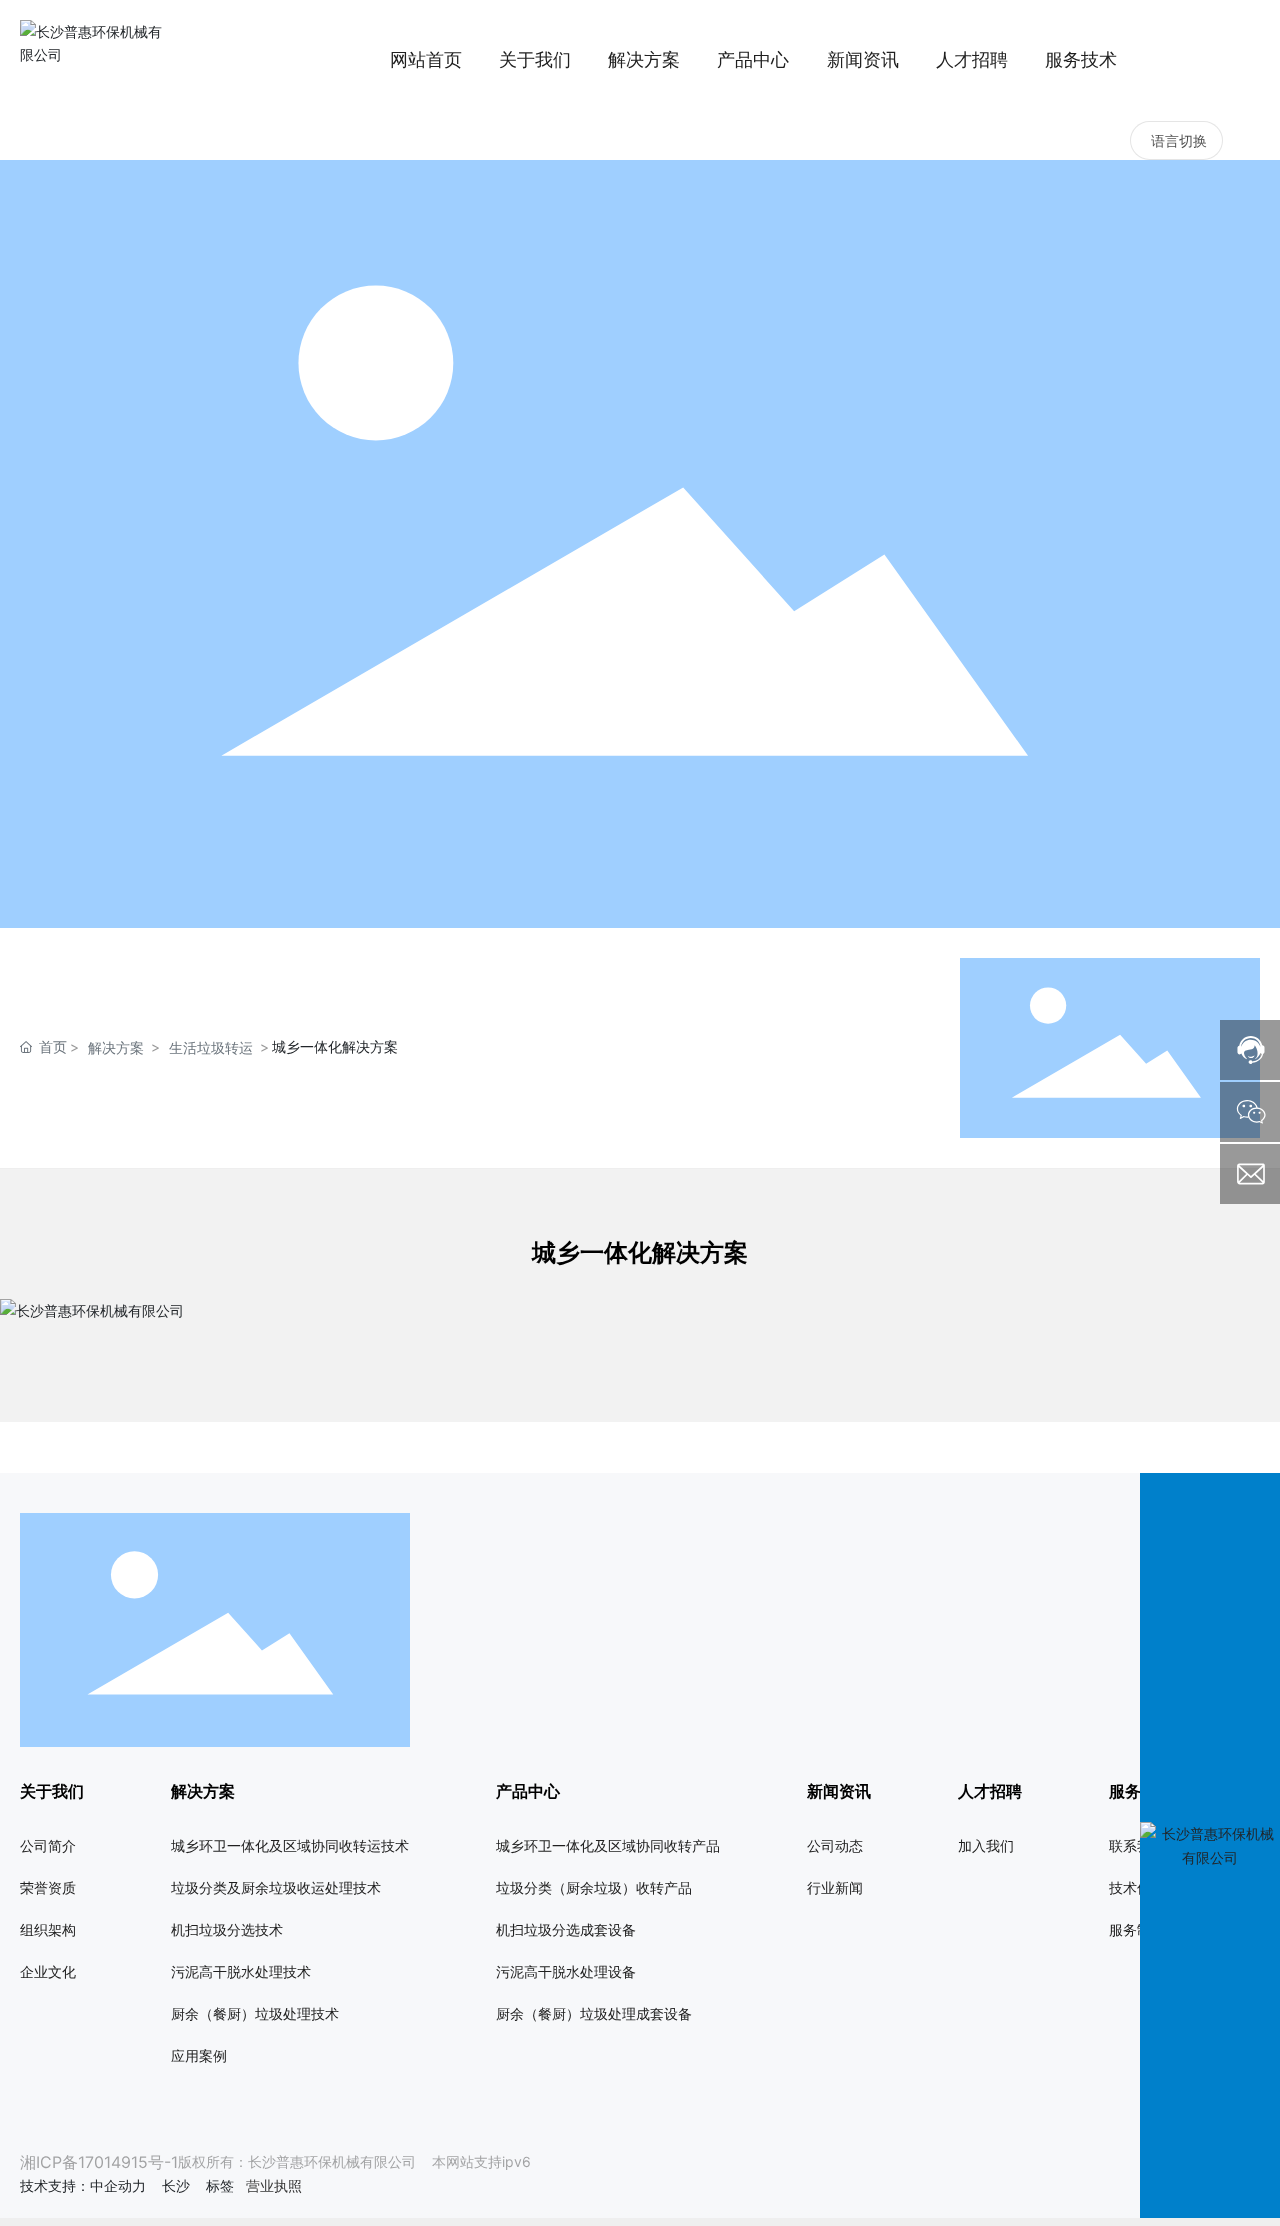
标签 (220, 2185)
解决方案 (116, 1047)
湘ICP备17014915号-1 (99, 2162)
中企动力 (118, 2185)
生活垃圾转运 (211, 1047)
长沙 (176, 2185)
